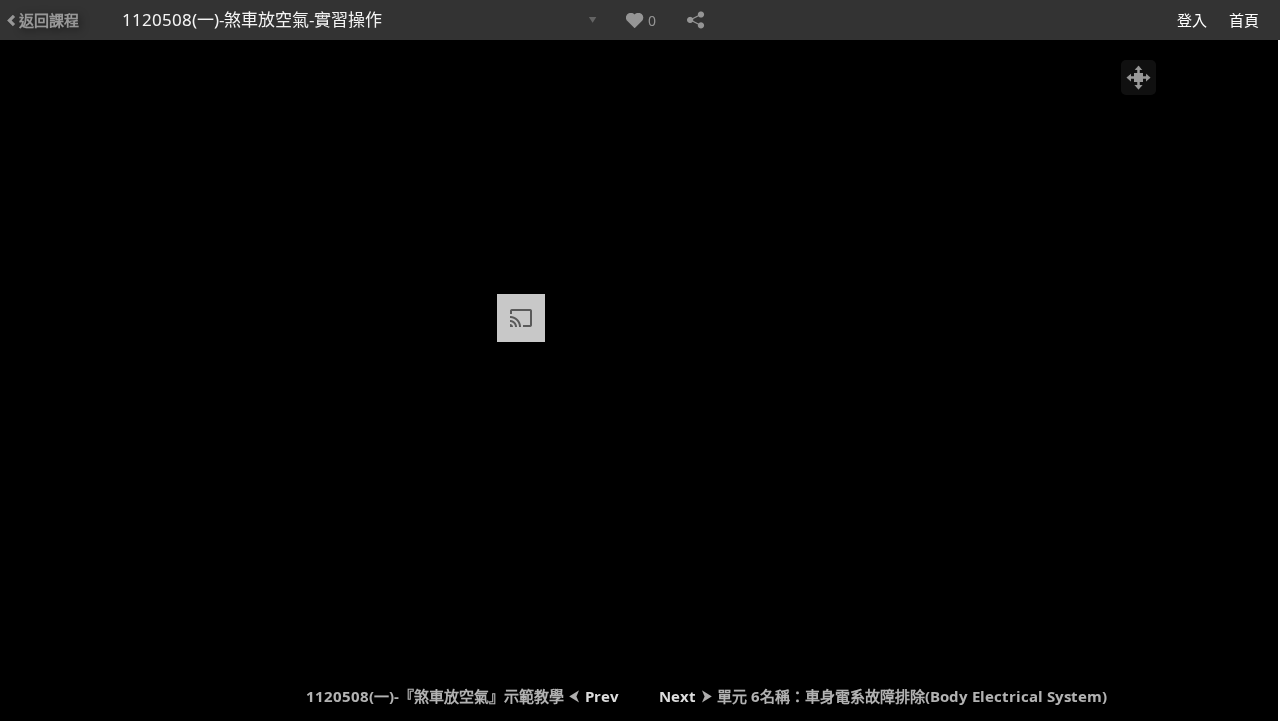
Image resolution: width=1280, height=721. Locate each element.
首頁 (1244, 20)
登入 (1192, 20)
